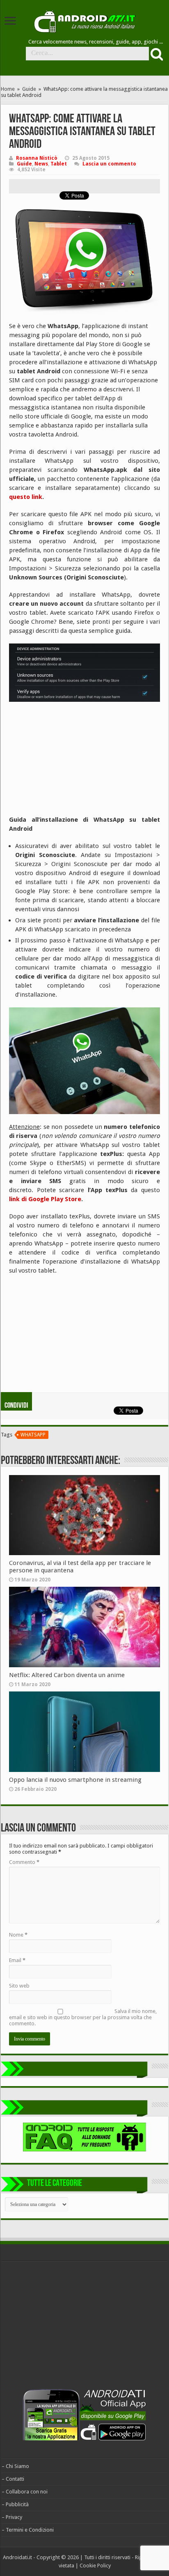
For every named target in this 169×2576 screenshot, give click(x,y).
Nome (18, 1935)
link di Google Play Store (45, 1199)
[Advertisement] (71, 761)
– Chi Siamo (15, 2466)
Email (17, 1960)
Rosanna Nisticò (37, 158)
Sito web (19, 1986)
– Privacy (12, 2517)
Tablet (59, 164)
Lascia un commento (109, 164)
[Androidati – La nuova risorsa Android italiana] (84, 20)
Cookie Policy (95, 2566)
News (41, 164)
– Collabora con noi (25, 2492)
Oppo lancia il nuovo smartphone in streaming (75, 1780)
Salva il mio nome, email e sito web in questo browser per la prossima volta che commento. (83, 2017)
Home (8, 89)
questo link (26, 497)
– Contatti (13, 2479)
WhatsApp (33, 1435)
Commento (24, 1862)
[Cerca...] (156, 54)
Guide (29, 89)
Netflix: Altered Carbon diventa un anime (67, 1675)
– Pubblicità (15, 2504)
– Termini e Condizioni (28, 2530)
